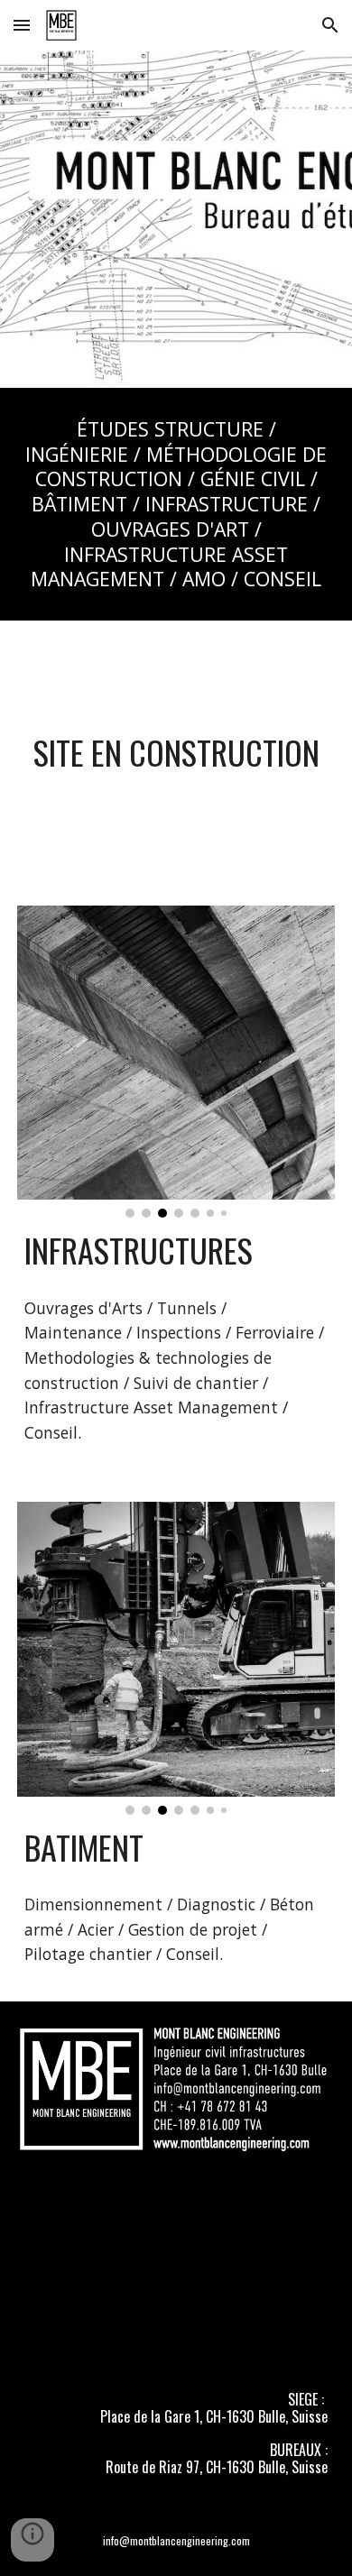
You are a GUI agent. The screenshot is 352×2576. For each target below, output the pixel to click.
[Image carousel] (176, 1062)
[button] (22, 25)
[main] (176, 504)
